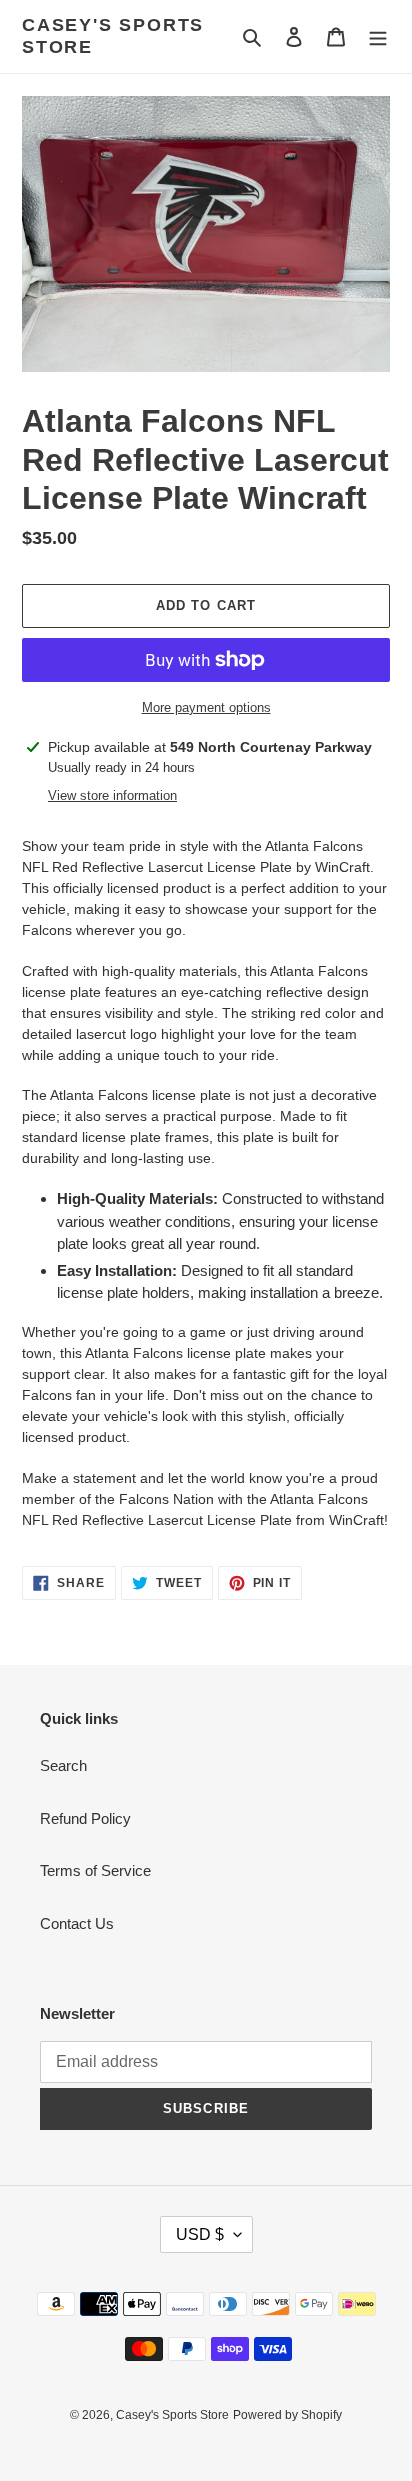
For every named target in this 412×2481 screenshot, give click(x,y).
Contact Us (77, 1923)
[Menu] (378, 36)
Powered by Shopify (287, 2415)
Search (63, 1765)
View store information (112, 795)
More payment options (206, 707)
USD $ (200, 2234)
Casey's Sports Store (113, 36)
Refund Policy (85, 1818)
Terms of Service (95, 1870)
